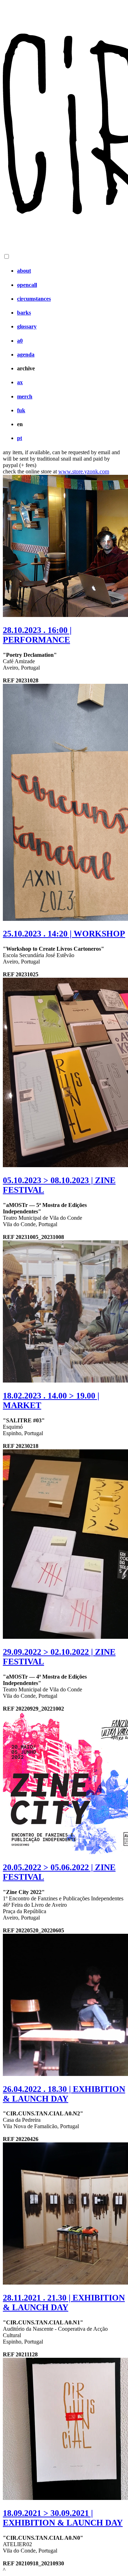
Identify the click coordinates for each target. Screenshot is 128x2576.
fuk (21, 410)
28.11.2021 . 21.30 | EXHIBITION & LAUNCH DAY (64, 2303)
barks (24, 313)
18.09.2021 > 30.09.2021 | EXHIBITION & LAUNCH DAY (63, 2518)
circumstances (34, 299)
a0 (20, 341)
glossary (27, 326)
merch (25, 396)
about (24, 271)
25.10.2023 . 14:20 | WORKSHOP (64, 934)
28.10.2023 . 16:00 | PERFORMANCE (37, 635)
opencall (27, 285)
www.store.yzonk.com (84, 471)
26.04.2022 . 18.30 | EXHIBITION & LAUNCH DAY (64, 2094)
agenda (26, 355)
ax (20, 382)
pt (20, 438)
